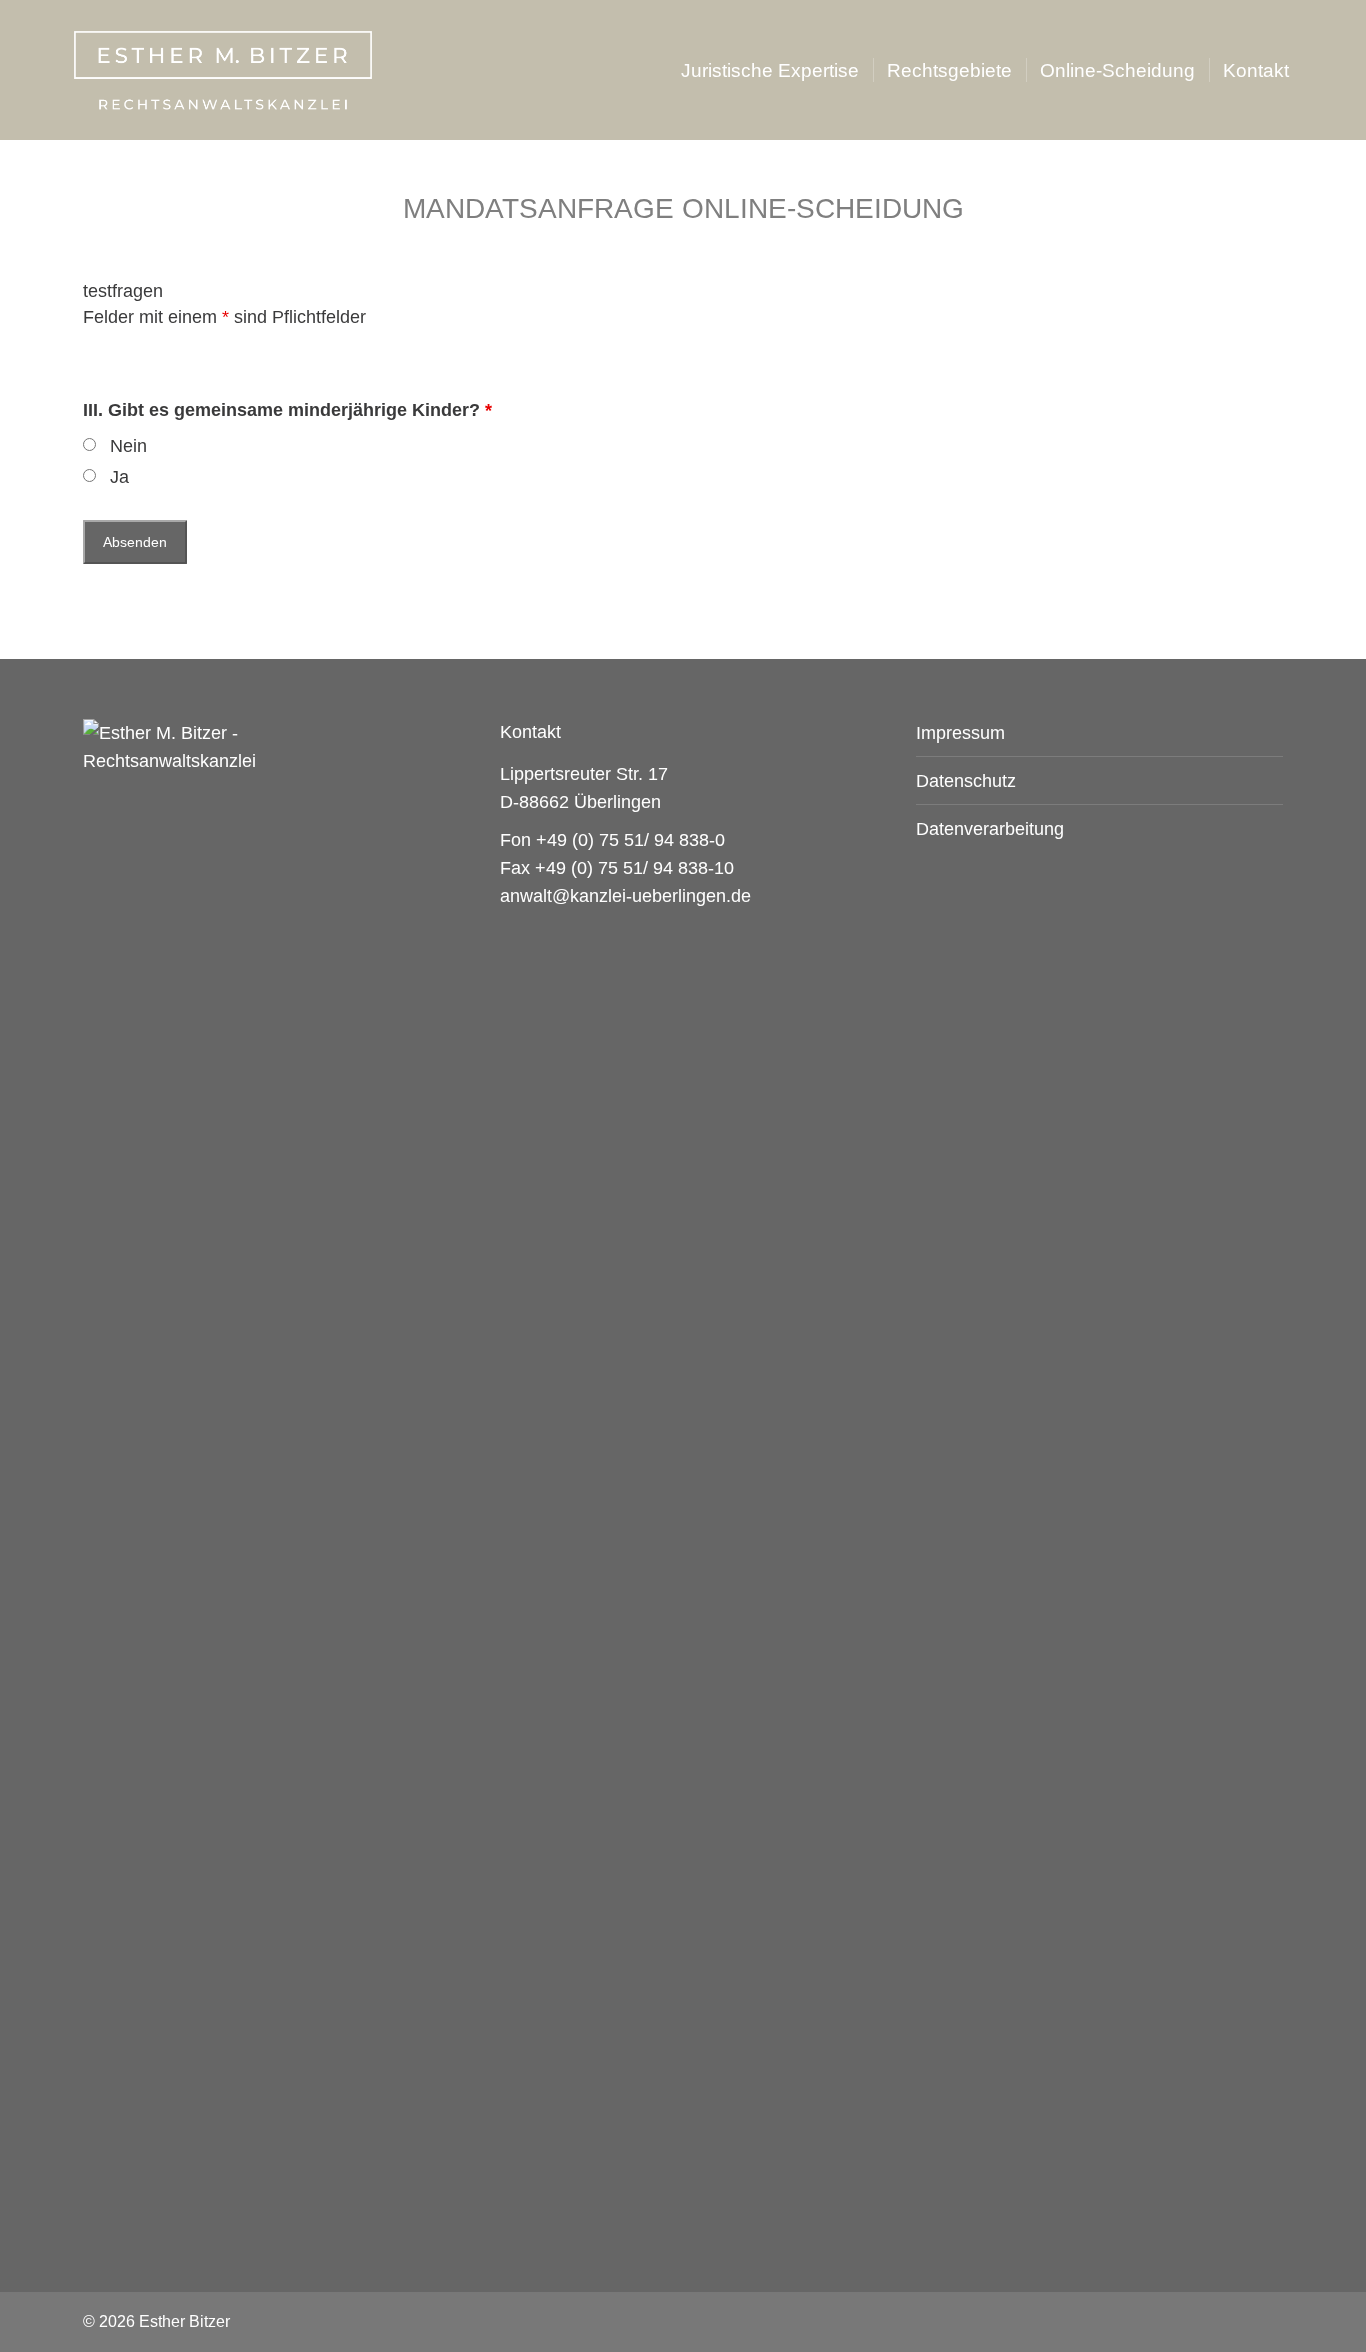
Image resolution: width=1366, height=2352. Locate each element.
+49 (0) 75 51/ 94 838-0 (630, 840)
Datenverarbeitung (990, 829)
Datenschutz (966, 781)
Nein (128, 446)
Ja (119, 477)
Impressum (960, 733)
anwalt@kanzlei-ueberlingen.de (625, 896)
